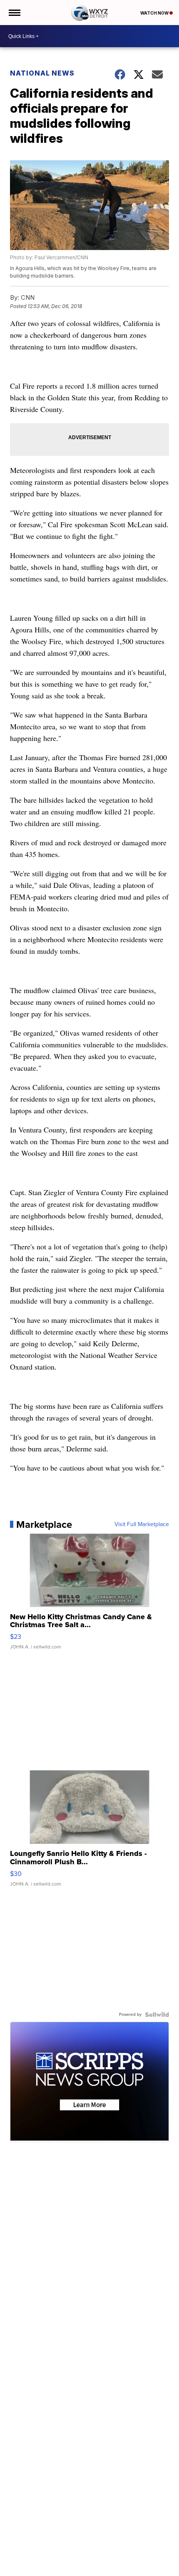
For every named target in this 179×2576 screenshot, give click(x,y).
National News (42, 73)
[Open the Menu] (14, 13)
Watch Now (155, 13)
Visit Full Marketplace (142, 1524)
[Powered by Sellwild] (157, 2015)
